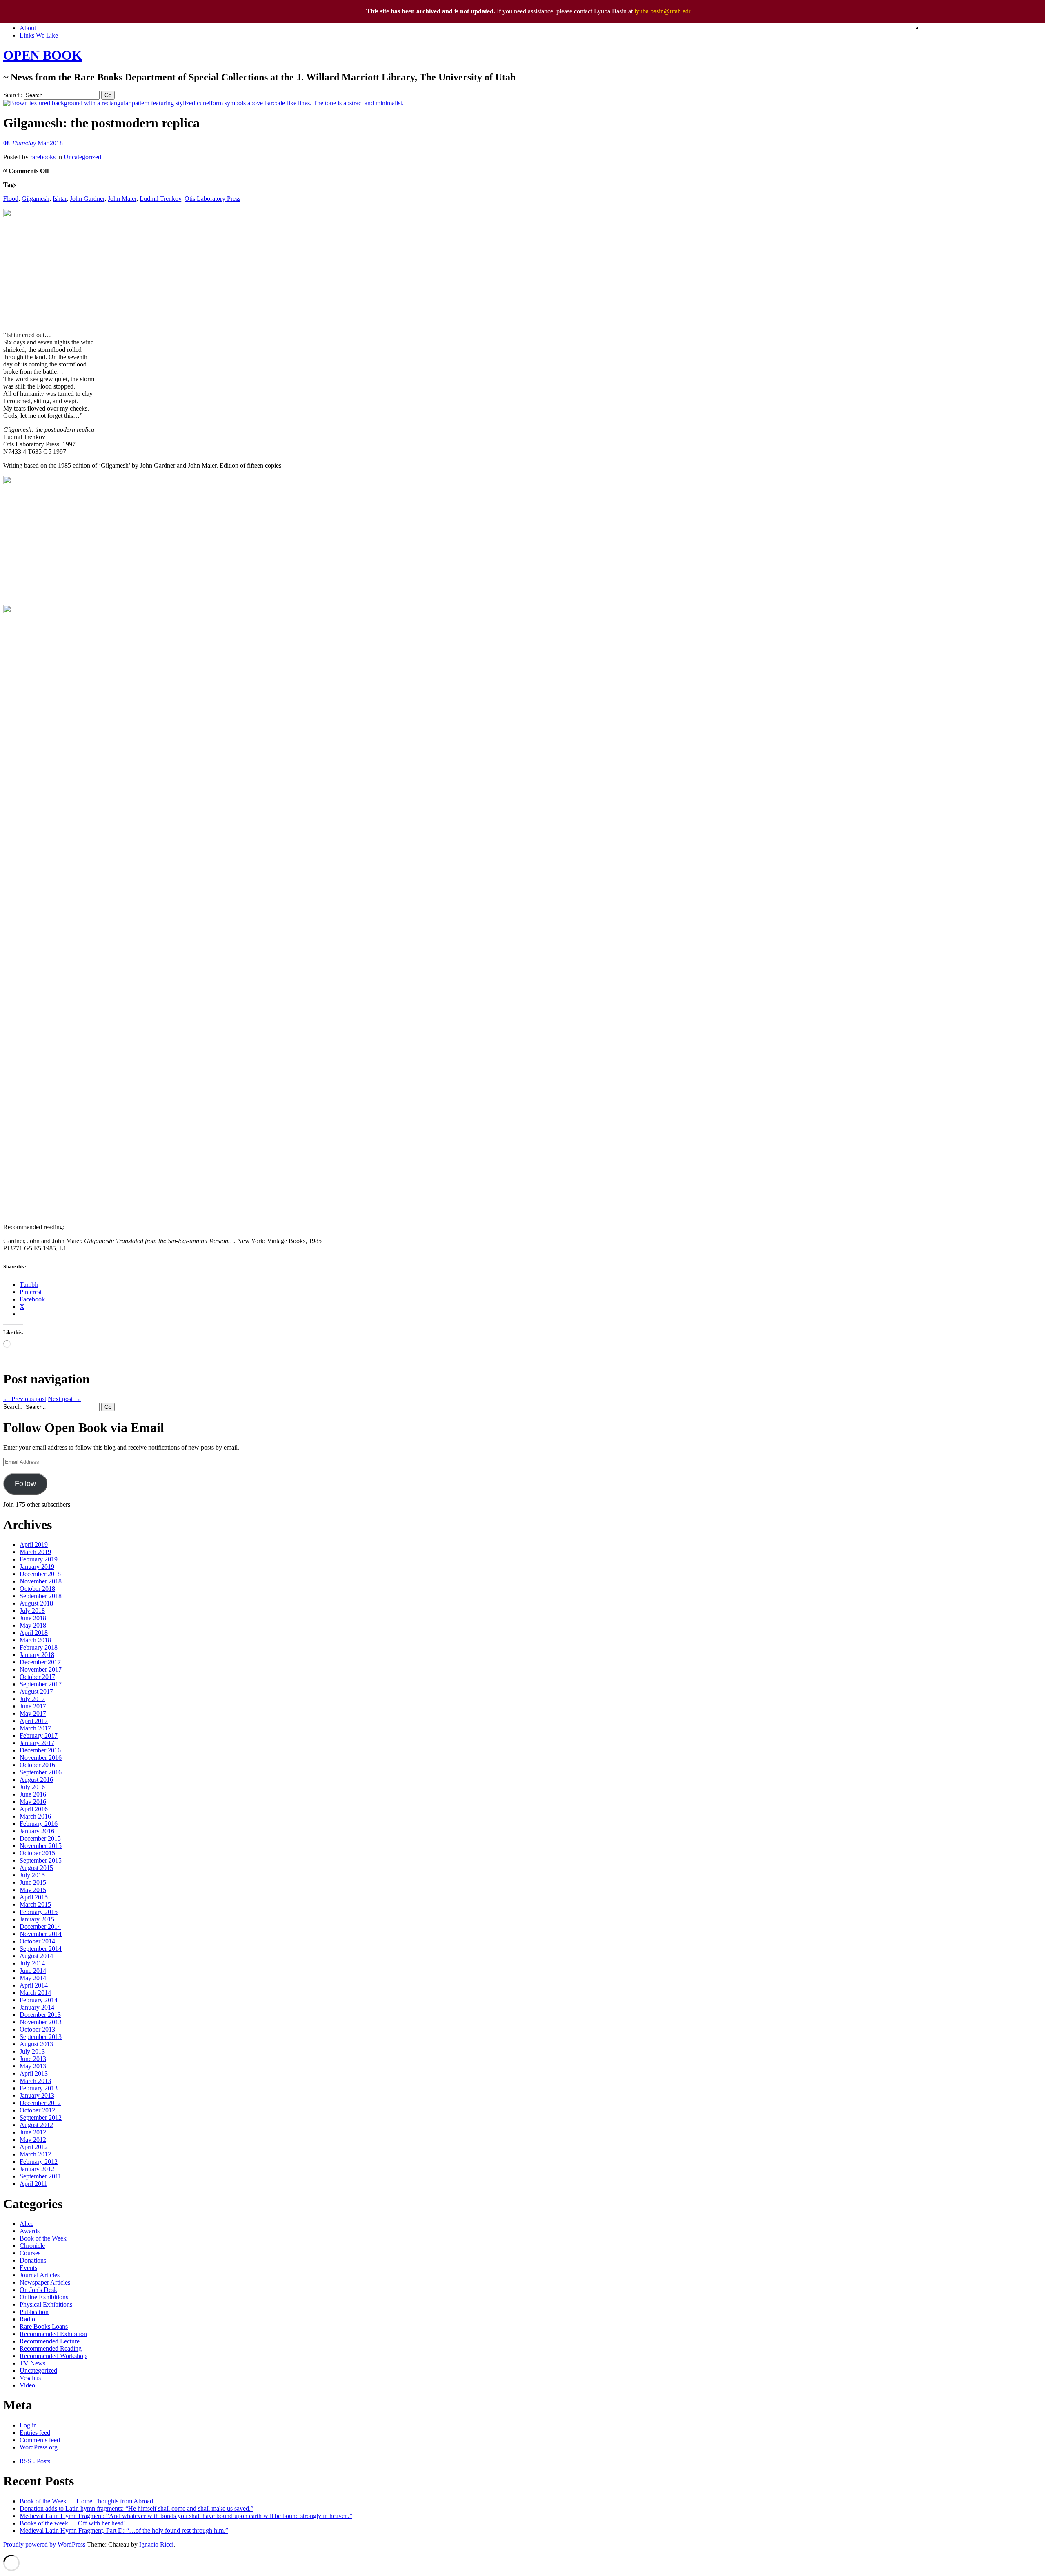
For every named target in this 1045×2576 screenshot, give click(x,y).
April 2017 (34, 1721)
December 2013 (40, 2015)
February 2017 (39, 1735)
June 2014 (33, 1971)
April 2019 (34, 1544)
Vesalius (30, 2378)
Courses (30, 2253)
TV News (32, 2363)
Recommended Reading (51, 2348)
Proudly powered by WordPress (44, 2544)
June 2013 (33, 2059)
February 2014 (39, 2000)
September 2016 (41, 1772)
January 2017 (37, 1743)
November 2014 (41, 1934)
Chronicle (32, 2246)
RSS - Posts (35, 2461)
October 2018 (37, 1589)
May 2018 (33, 1625)
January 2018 (37, 1655)
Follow (25, 1483)
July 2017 (32, 1699)
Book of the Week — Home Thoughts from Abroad (86, 2501)
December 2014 (40, 1926)
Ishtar (60, 199)
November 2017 (41, 1669)
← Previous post (25, 1399)
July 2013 (32, 2051)
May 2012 (33, 2140)
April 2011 (33, 2184)
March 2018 (35, 1640)
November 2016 (41, 1758)
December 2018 (40, 1574)
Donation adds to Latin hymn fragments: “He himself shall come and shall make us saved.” (137, 2508)
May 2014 (33, 1978)
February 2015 (39, 1912)
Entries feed (35, 2433)
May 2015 (33, 1890)
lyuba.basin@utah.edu (663, 11)
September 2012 (41, 2117)
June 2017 (33, 1706)
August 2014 (36, 1956)
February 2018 (39, 1647)
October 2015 (37, 1853)
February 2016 (39, 1824)
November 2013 (41, 2022)
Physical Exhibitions (46, 2304)
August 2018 (36, 1603)
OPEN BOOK (43, 55)
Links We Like (39, 35)
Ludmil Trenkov (160, 199)
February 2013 (39, 2088)
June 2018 (33, 1618)
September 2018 (41, 1596)
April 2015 (34, 1897)
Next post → (64, 1399)
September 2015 (41, 1860)
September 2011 (40, 2176)
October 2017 (37, 1677)
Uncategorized (82, 157)
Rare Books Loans (44, 2326)
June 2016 (33, 1794)
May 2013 (33, 2066)
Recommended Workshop (53, 2356)
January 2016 (37, 1831)
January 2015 (37, 1919)
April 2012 (34, 2147)
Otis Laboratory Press (212, 199)
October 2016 (37, 1765)
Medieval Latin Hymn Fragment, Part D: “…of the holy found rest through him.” (124, 2530)
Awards (30, 2231)
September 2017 (41, 1684)
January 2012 (37, 2169)
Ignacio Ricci (156, 2544)
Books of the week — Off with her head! (73, 2523)
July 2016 (32, 1787)
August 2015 (36, 1868)
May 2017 (33, 1713)
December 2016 (40, 1750)
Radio (27, 2319)
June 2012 (33, 2132)
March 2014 (35, 1993)
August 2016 (36, 1780)
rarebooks (43, 157)
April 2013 (34, 2073)
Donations (33, 2260)
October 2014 (37, 1941)
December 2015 (40, 1838)
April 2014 (34, 1985)
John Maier (122, 199)
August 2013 (36, 2044)
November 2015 (41, 1846)
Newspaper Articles (45, 2282)
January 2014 (37, 2007)
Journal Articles (40, 2275)
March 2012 (35, 2154)
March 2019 (35, 1552)
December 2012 (40, 2103)
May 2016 (33, 1802)
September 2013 (41, 2037)
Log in (28, 2425)
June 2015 (33, 1882)
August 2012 (36, 2125)
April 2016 (34, 1809)
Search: (13, 95)
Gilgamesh (36, 199)
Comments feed (40, 2440)
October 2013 (37, 2029)
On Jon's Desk (38, 2290)
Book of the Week (43, 2238)
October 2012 (37, 2110)
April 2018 (34, 1633)
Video (27, 2385)
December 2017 (40, 1662)
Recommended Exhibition (53, 2334)
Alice (27, 2224)
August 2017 (36, 1691)
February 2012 (39, 2162)
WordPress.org (39, 2447)
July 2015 (32, 1875)
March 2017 (35, 1728)
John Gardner (87, 199)
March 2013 (35, 2081)
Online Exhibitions (44, 2297)
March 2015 (35, 1904)
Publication (34, 2312)
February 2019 (39, 1559)
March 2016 (35, 1816)
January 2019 (37, 1567)
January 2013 (37, 2095)
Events (28, 2268)
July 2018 (32, 1611)
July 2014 (32, 1963)
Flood (11, 199)
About (28, 28)
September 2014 (41, 1949)
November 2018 (41, 1581)
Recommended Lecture (50, 2341)
